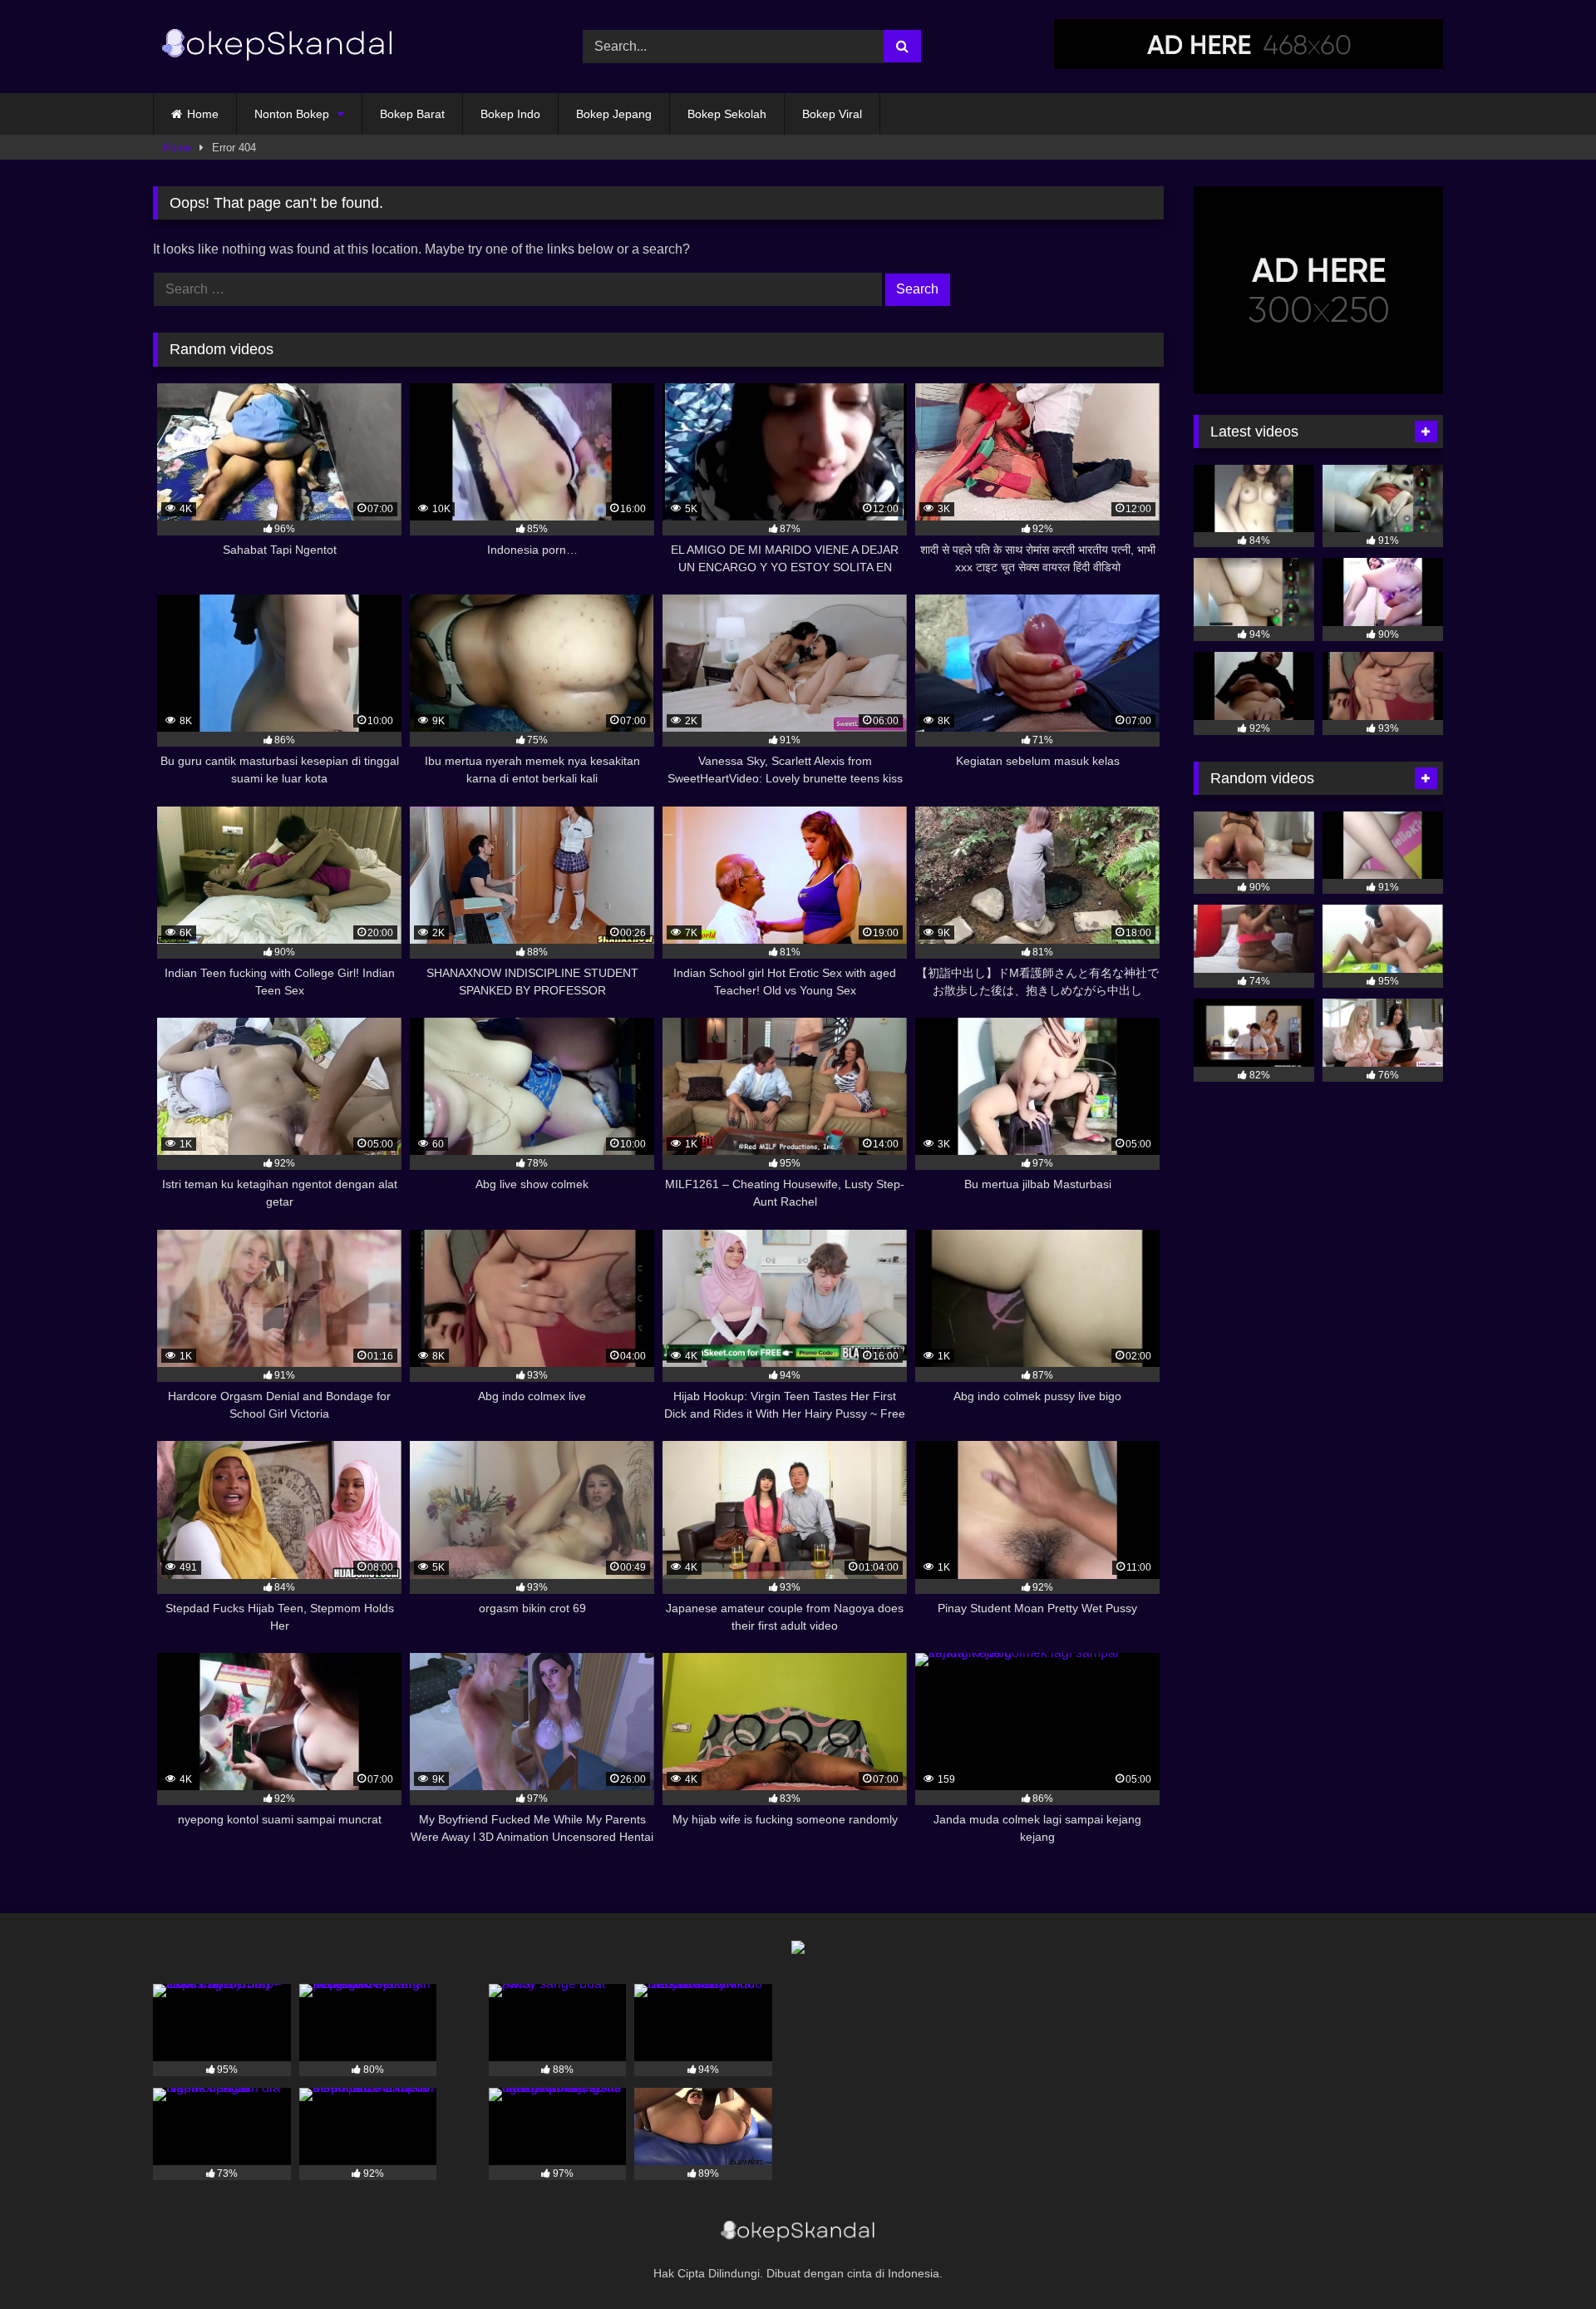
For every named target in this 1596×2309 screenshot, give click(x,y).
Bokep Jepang (614, 114)
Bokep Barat (412, 114)
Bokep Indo (510, 114)
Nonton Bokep (292, 114)
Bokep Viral (832, 114)
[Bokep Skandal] (278, 47)
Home (203, 114)
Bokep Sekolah (727, 114)
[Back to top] (1544, 2260)
